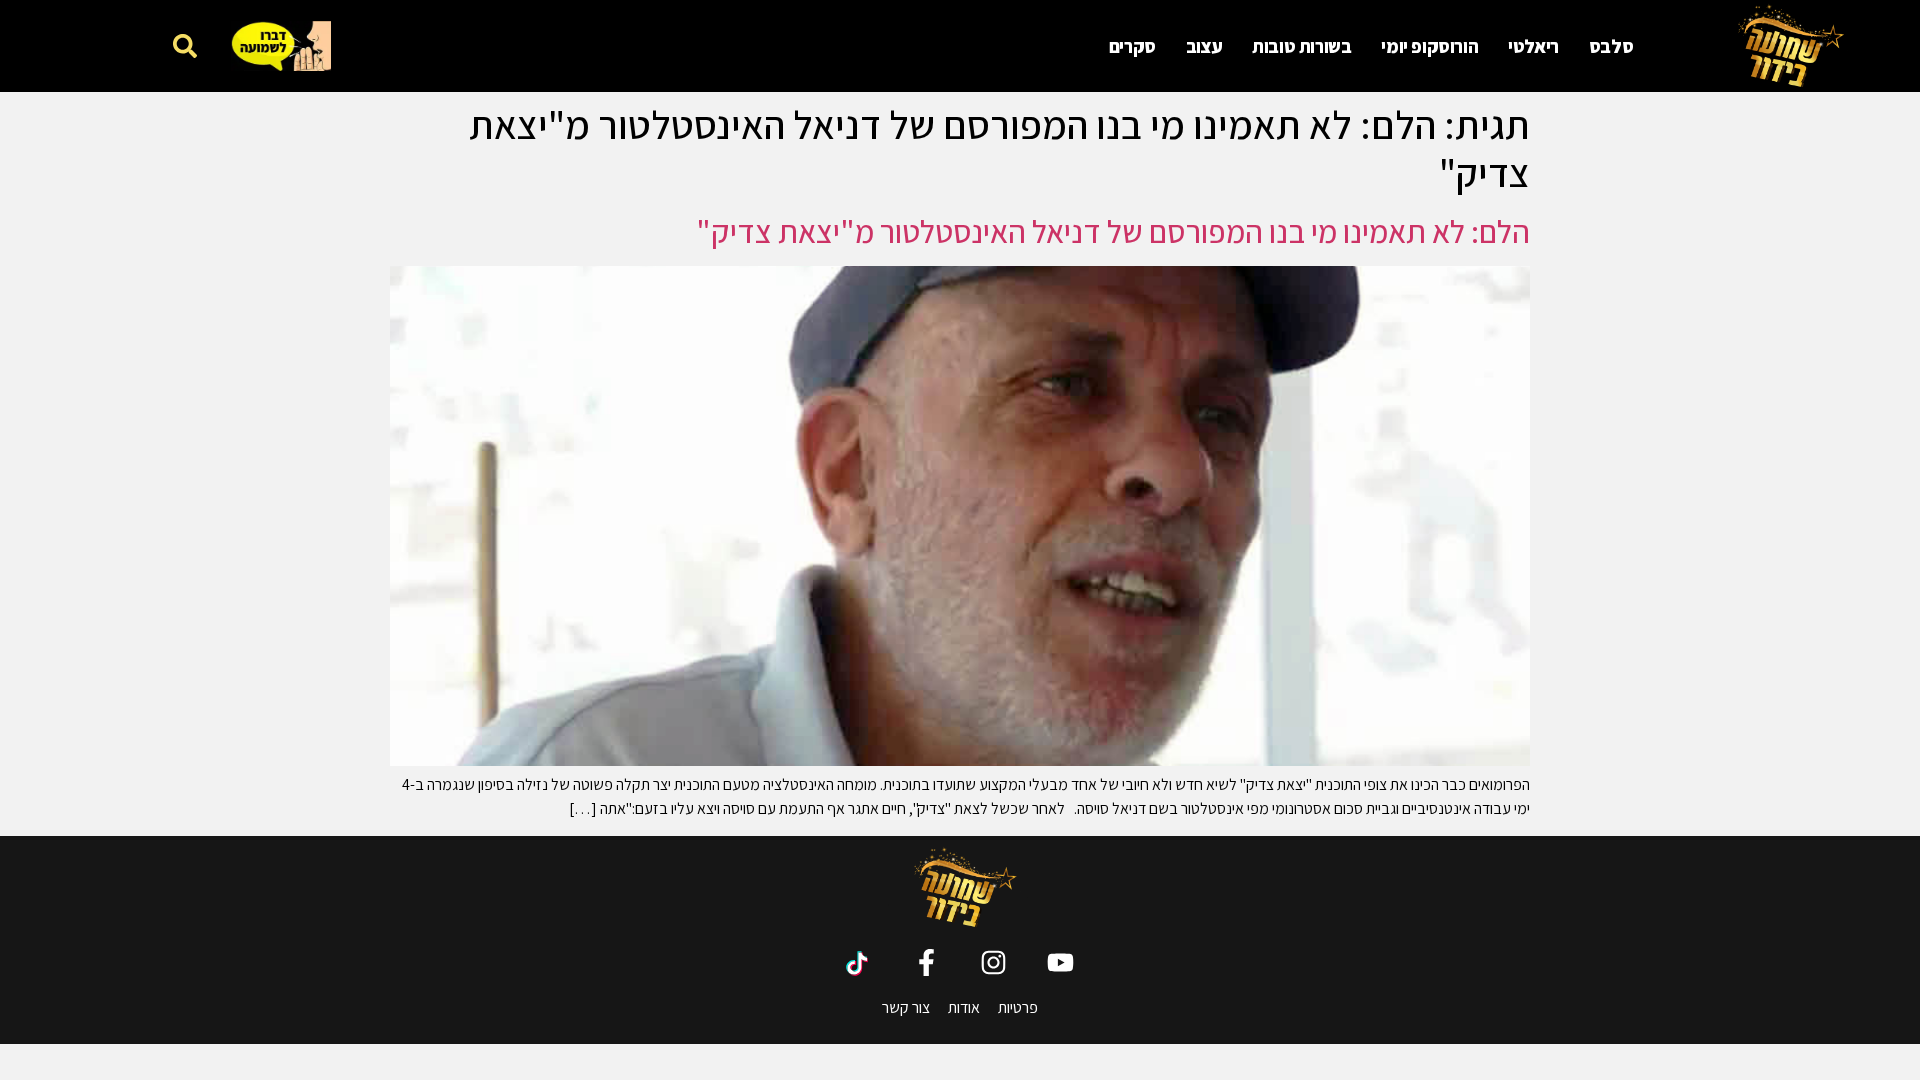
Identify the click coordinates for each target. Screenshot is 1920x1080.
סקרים (1132, 46)
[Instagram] (993, 962)
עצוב (1204, 46)
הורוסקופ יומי (1429, 46)
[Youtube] (1060, 962)
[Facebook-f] (926, 962)
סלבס (1611, 46)
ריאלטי (1533, 46)
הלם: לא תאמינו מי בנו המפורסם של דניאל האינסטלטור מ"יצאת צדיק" (1113, 231)
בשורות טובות (1301, 46)
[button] (184, 45)
